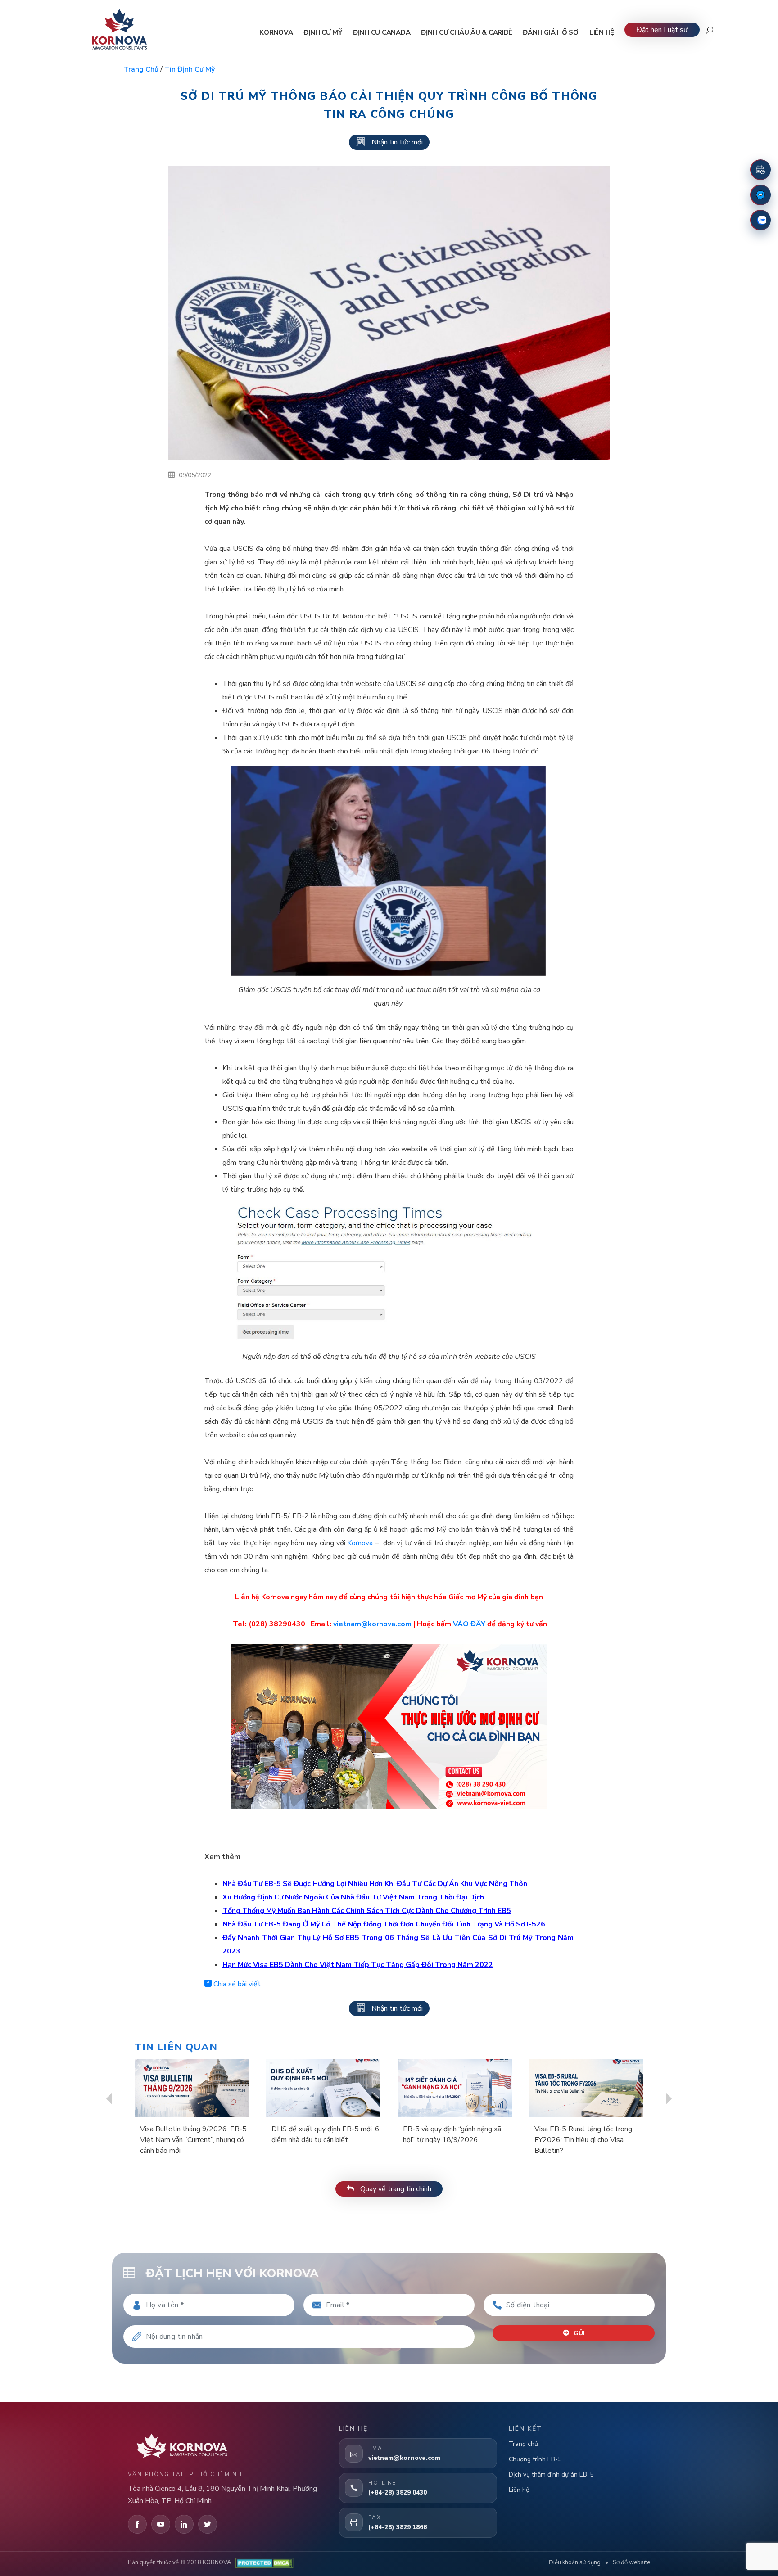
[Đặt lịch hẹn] (760, 170)
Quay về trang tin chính (395, 2189)
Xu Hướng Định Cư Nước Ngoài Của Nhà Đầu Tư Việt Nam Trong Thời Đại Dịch (353, 1897)
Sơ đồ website (631, 2562)
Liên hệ (519, 2490)
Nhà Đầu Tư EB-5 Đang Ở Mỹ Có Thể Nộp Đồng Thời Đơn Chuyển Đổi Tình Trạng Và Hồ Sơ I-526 (384, 1924)
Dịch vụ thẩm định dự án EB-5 (551, 2474)
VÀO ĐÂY (469, 1624)
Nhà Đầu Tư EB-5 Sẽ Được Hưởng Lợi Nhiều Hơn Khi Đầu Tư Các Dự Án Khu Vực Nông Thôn (375, 1884)
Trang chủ (141, 69)
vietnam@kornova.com (372, 1624)
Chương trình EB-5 (535, 2459)
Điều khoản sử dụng (575, 2562)
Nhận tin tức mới (397, 142)
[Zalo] (760, 220)
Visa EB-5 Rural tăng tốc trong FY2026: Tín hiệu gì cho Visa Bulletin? (583, 2140)
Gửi (578, 2333)
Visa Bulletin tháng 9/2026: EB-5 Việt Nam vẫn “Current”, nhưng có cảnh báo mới (193, 2140)
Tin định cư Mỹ (190, 69)
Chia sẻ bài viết (236, 1984)
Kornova (360, 1543)
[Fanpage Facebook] (760, 195)
